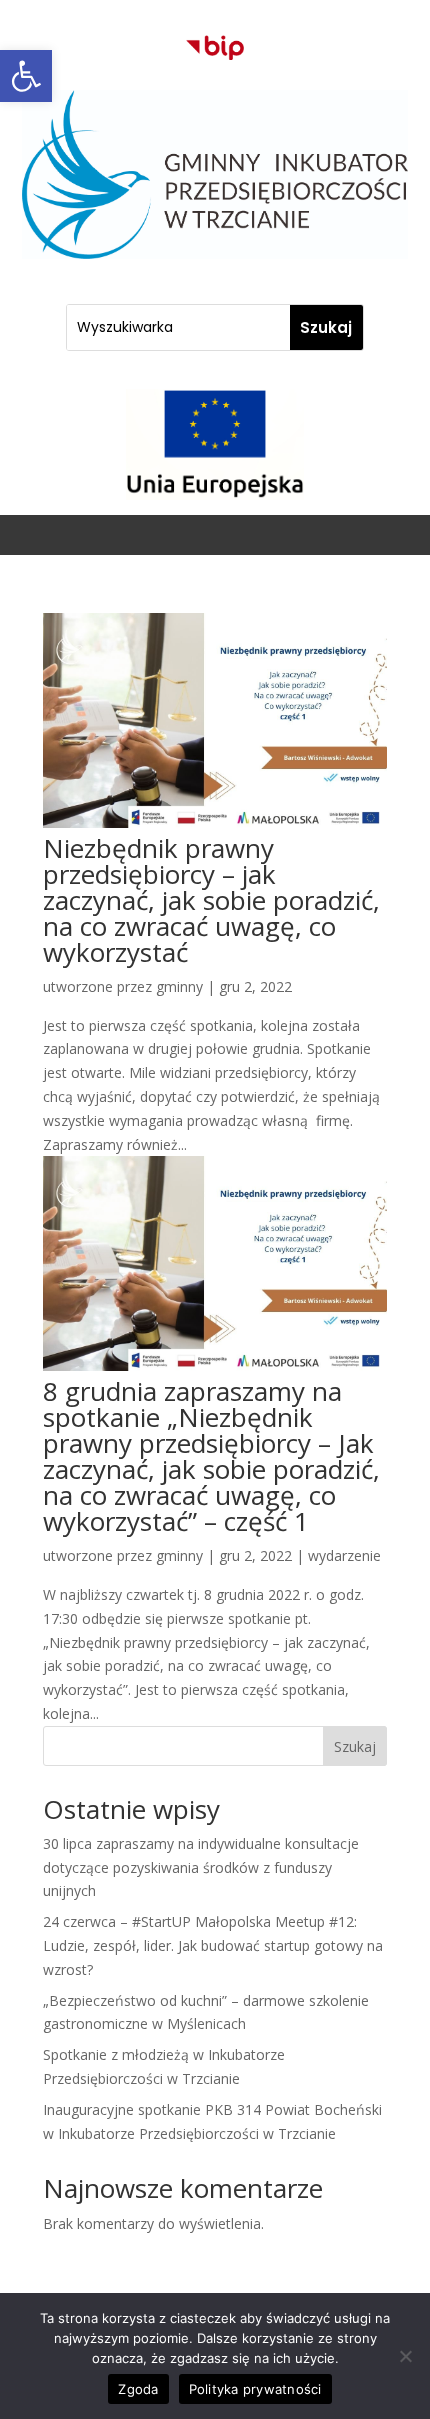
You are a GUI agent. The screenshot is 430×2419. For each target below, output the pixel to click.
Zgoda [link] (138, 2389)
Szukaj (355, 1746)
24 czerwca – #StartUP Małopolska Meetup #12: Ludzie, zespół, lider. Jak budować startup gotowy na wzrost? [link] (213, 1945)
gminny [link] (179, 986)
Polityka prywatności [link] (255, 2389)
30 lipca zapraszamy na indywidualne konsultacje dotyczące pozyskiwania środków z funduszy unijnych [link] (201, 1867)
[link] (26, 76)
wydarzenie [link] (344, 1555)
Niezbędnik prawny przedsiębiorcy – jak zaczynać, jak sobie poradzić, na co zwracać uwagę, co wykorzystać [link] (211, 900)
